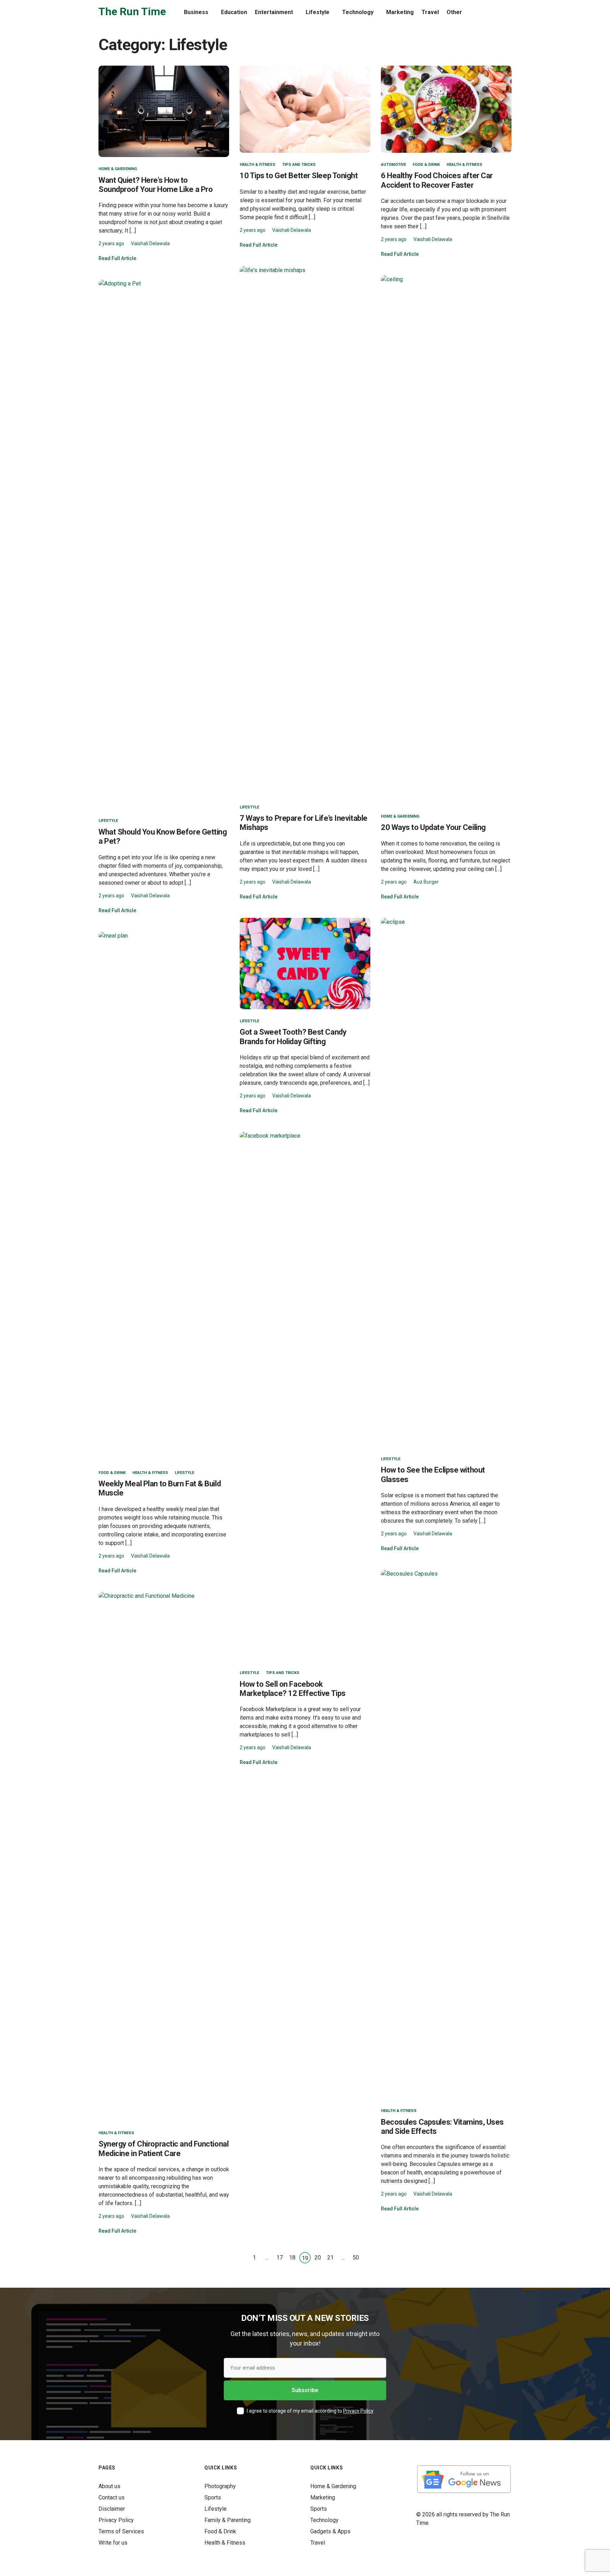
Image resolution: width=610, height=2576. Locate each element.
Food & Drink (426, 165)
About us (109, 2486)
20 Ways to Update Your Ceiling (433, 827)
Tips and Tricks (299, 165)
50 (356, 2258)
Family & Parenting (228, 2520)
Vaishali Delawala (150, 243)
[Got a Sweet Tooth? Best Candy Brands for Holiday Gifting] (305, 963)
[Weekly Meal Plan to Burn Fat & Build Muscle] (164, 1196)
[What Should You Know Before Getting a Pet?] (164, 544)
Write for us (113, 2543)
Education (234, 12)
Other (454, 12)
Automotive (393, 165)
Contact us (112, 2497)
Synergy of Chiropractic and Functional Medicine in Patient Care (163, 2148)
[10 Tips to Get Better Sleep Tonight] (305, 109)
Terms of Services (121, 2531)
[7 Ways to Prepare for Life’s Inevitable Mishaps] (305, 530)
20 (318, 2258)
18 (292, 2258)
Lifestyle (318, 12)
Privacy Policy (358, 2411)
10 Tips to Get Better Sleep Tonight (299, 176)
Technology (358, 12)
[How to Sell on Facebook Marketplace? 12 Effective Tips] (305, 1396)
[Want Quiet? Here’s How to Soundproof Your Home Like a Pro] (164, 111)
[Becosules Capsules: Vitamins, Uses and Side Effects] (446, 1834)
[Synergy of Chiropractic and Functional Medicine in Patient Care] (164, 1856)
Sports (213, 2497)
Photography (220, 2486)
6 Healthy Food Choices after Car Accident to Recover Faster (437, 180)
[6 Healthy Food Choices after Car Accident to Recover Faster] (446, 109)
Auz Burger (426, 882)
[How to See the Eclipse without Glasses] (446, 1182)
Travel (430, 12)
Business (196, 12)
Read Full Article (117, 258)
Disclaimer (112, 2509)
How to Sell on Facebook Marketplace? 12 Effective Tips (293, 1689)
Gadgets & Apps (330, 2531)
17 (280, 2258)
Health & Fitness (258, 165)
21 (330, 2258)
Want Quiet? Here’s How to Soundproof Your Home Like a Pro (156, 185)
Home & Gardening (118, 169)
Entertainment (274, 12)
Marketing (400, 12)
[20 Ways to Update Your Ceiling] (446, 539)
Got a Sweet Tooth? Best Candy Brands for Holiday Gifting (293, 1037)
